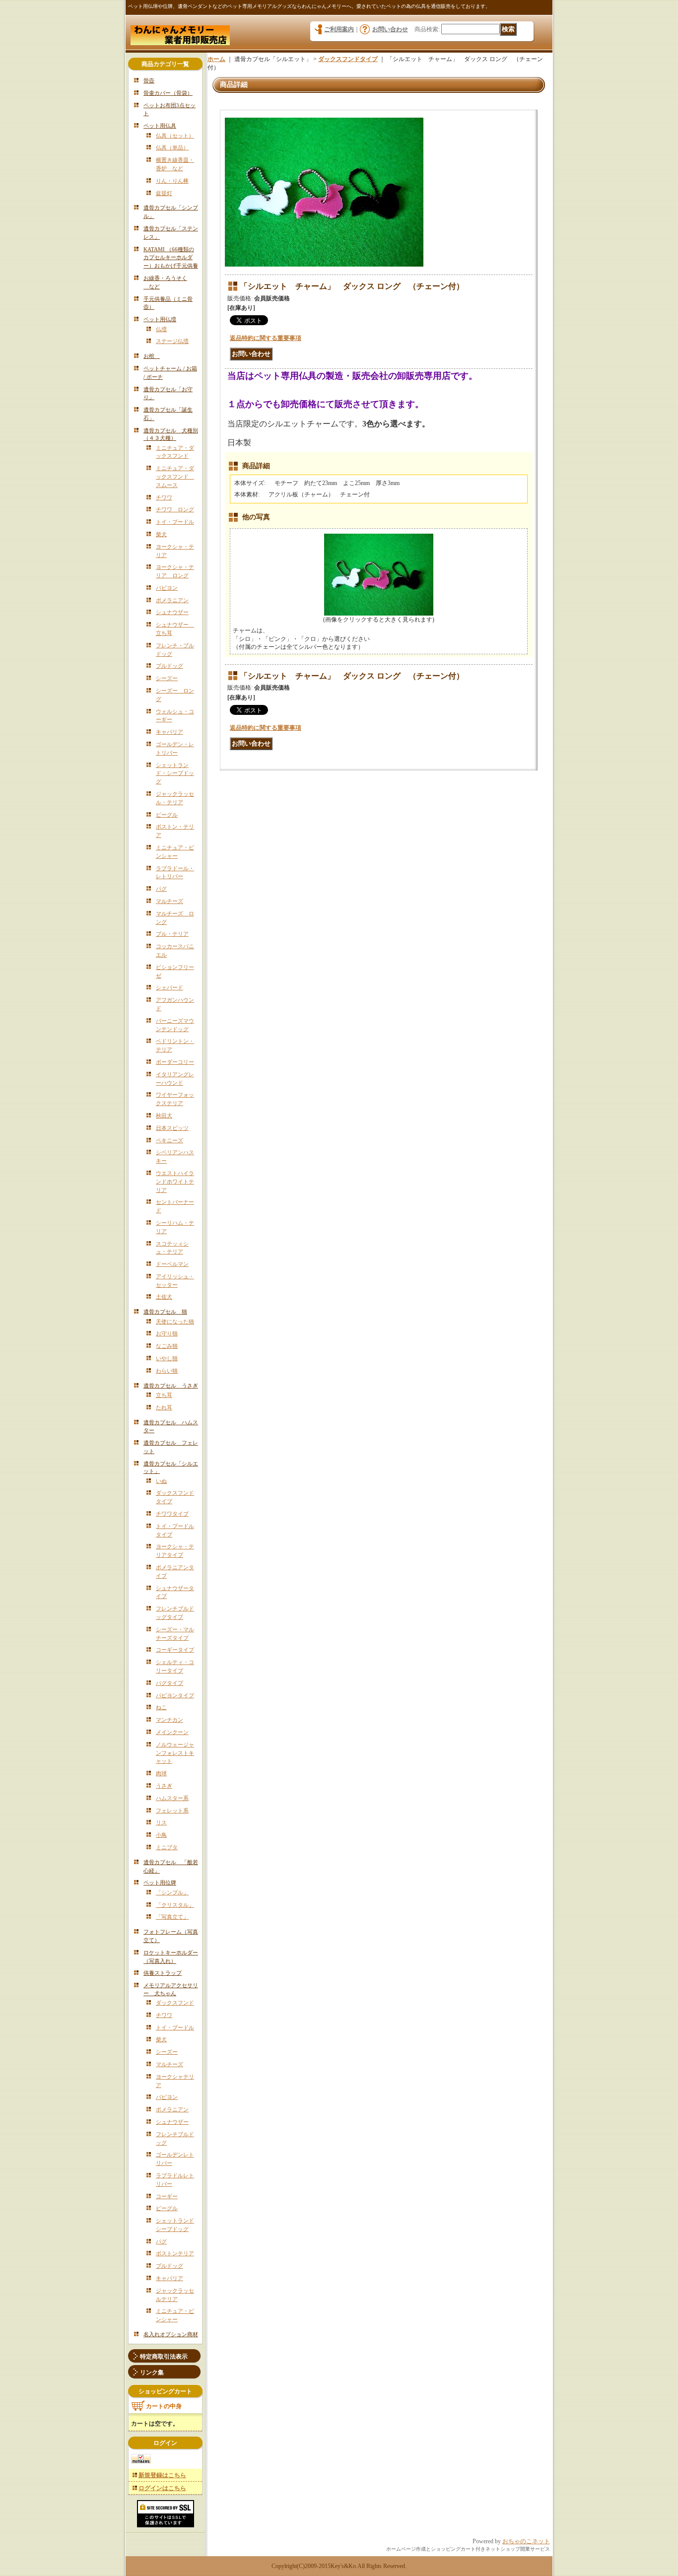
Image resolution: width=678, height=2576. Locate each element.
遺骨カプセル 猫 (165, 1312)
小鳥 (161, 1835)
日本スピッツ (172, 1128)
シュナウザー (172, 612)
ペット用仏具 (160, 126)
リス (161, 1822)
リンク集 (152, 2372)
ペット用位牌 (160, 1882)
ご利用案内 (339, 29)
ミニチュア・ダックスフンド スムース (175, 477)
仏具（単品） (172, 147)
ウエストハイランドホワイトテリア (175, 1182)
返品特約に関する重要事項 (266, 338)
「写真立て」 (172, 1917)
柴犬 (161, 534)
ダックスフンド (175, 2003)
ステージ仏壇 (172, 341)
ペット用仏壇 (160, 319)
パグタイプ (169, 1683)
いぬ (161, 1481)
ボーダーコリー (175, 1062)
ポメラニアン (172, 600)
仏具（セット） (175, 136)
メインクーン (172, 1732)
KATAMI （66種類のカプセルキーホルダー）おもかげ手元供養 (171, 258)
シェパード (169, 987)
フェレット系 (172, 1810)
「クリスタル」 (175, 1905)
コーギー (167, 2196)
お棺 (152, 356)
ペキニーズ (169, 1140)
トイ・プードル (175, 522)
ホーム (216, 59)
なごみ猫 (167, 1346)
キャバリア (169, 732)
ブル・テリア (172, 934)
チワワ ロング (175, 509)
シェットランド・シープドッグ (175, 773)
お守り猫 (167, 1333)
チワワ (164, 497)
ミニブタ (167, 1847)
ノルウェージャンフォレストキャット (175, 1753)
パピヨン (167, 588)
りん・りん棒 (172, 181)
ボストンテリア (175, 2253)
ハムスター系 (172, 1798)
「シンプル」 (172, 1892)
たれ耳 (164, 1407)
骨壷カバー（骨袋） (168, 93)
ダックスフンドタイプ (348, 59)
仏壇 (161, 329)
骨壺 (149, 80)
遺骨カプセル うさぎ (171, 1386)
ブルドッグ (169, 666)
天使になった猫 (175, 1322)
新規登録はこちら (162, 2475)
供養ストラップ (163, 1973)
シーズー (167, 678)
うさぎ (164, 1786)
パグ (161, 889)
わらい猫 (167, 1371)
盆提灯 (164, 193)
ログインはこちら (162, 2488)
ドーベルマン (172, 1264)
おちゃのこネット (526, 2541)
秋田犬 (164, 1115)
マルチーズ (169, 901)
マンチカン (169, 1720)
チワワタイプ (172, 1514)
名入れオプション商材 (171, 2334)
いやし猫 (167, 1358)
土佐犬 (164, 1297)
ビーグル (167, 815)
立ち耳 (164, 1395)
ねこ (161, 1707)
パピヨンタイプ (175, 1695)
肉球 (161, 1773)
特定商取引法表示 (164, 2357)
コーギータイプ (175, 1650)
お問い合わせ (390, 29)
